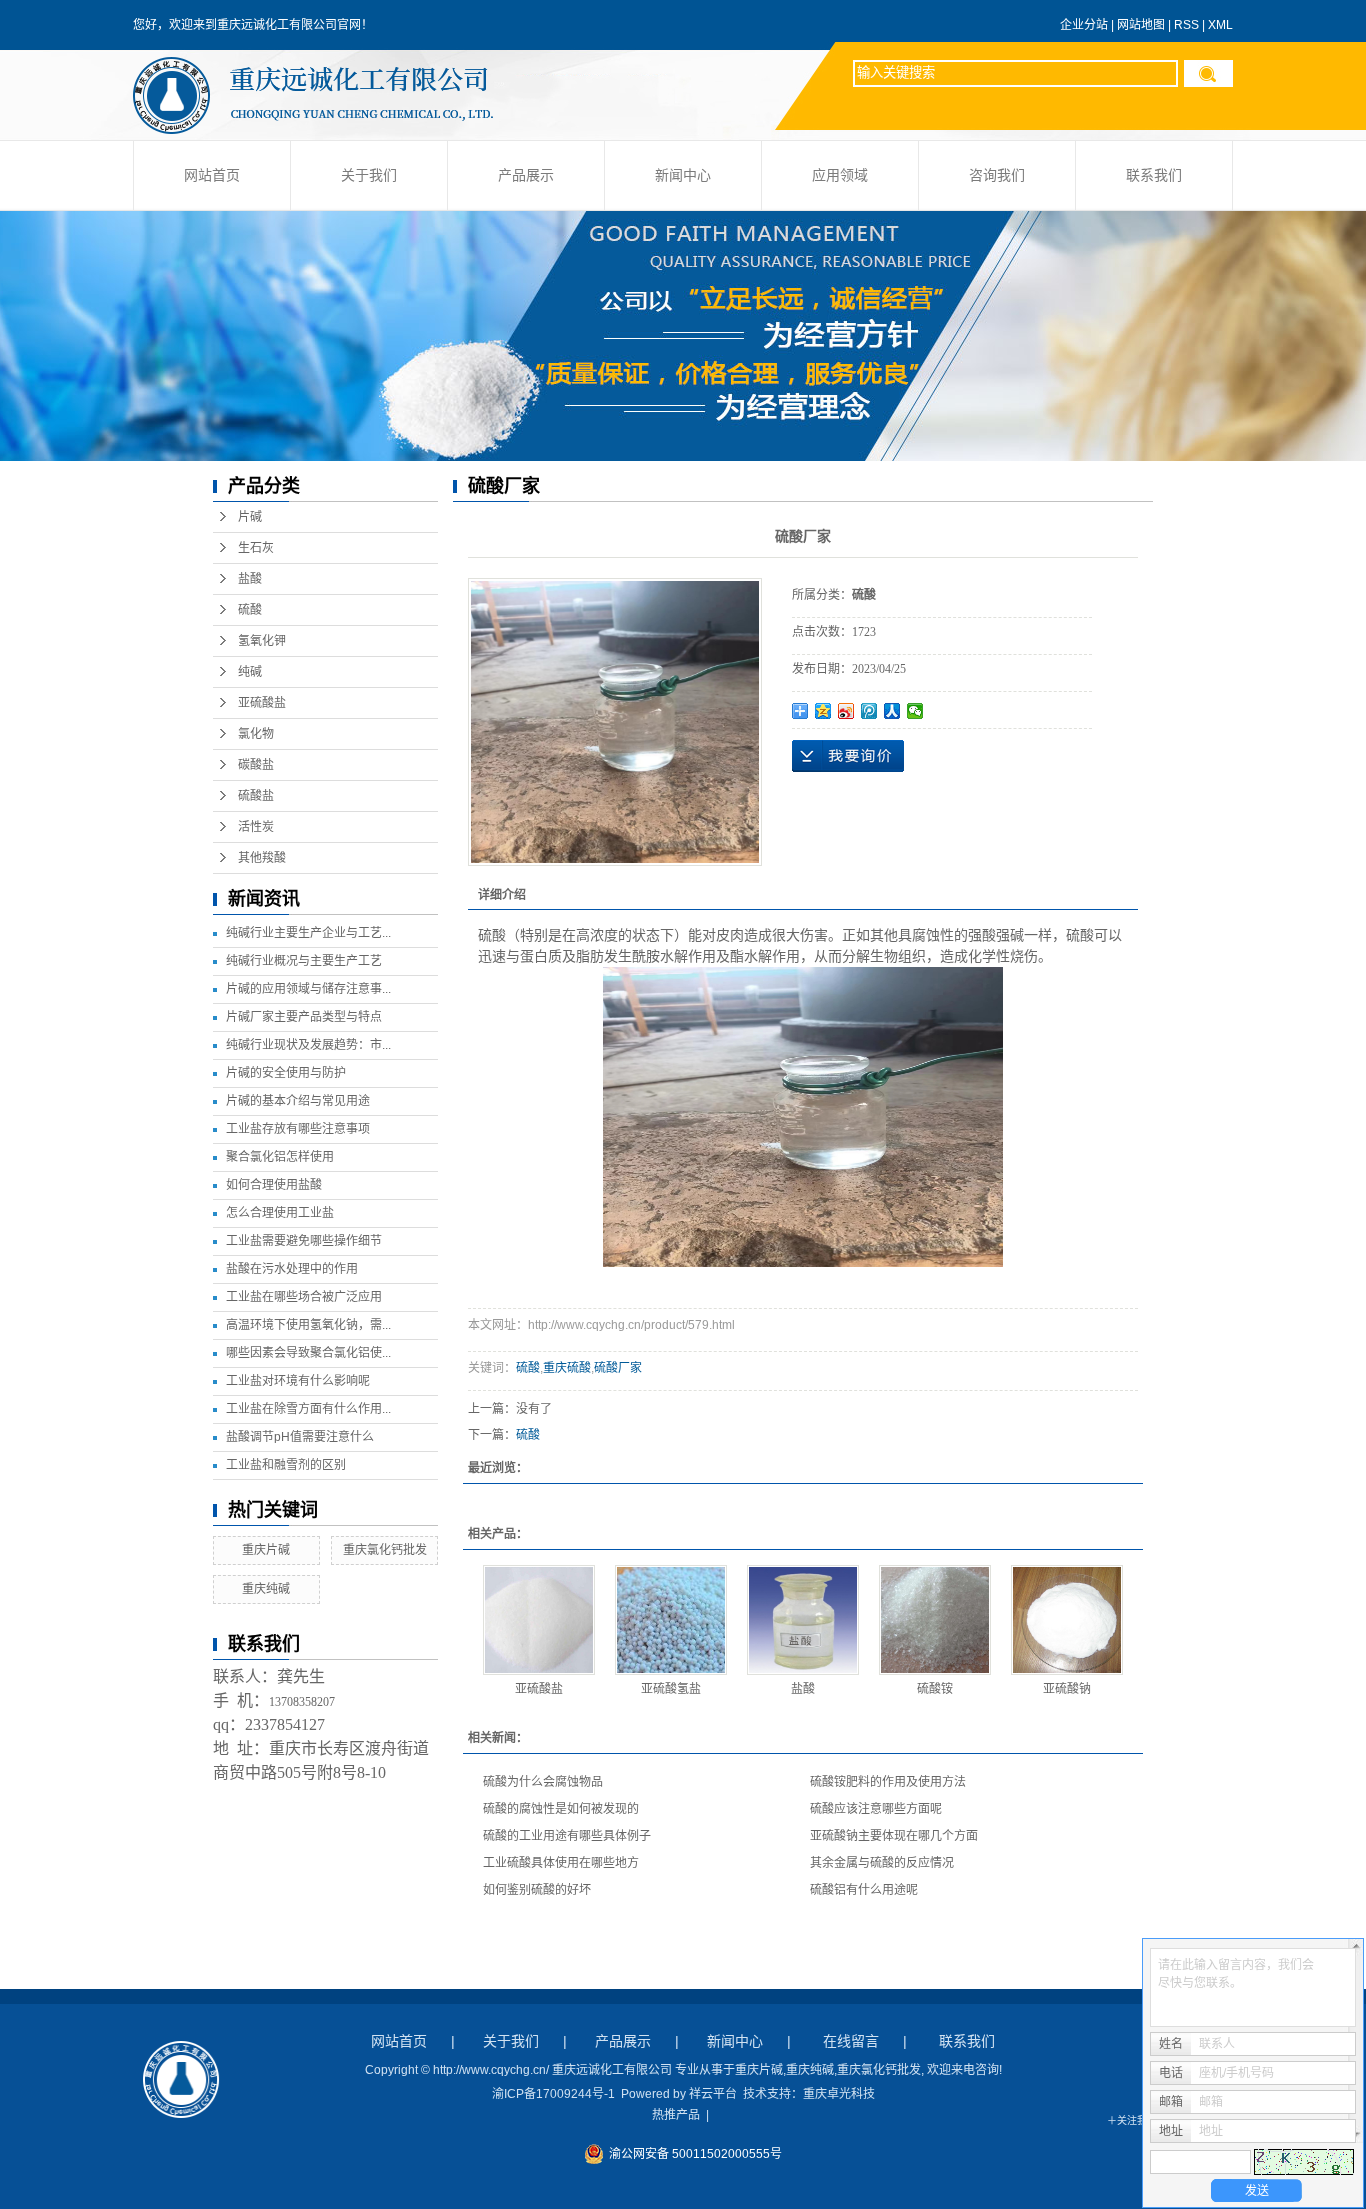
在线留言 (851, 2041)
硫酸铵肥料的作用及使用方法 (888, 1782)
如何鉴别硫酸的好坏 (537, 1890)
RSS (1186, 25)
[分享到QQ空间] (823, 711)
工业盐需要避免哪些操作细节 (304, 1241)
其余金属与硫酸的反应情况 (882, 1863)
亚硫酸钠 (1067, 1689)
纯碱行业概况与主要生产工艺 (304, 961)
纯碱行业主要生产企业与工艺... (308, 933)
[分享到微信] (915, 711)
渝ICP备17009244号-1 (553, 2094)
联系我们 (1154, 175)
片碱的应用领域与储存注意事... (308, 989)
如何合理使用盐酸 (274, 1185)
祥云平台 (713, 2094)
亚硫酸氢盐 (671, 1689)
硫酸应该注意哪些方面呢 (876, 1809)
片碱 (250, 517)
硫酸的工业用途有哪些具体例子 (567, 1836)
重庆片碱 (266, 1550)
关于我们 (369, 175)
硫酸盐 (256, 796)
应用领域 (840, 175)
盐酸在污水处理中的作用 (292, 1269)
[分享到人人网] (892, 711)
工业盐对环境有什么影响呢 (298, 1381)
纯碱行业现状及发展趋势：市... (308, 1045)
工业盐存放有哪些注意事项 (298, 1129)
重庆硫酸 (567, 1368)
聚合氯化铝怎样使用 (280, 1157)
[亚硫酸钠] (1067, 1620)
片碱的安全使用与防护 (286, 1073)
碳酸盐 (256, 765)
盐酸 (250, 579)
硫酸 (250, 610)
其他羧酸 (262, 858)
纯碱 (250, 672)
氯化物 (256, 734)
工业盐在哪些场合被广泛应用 (304, 1297)
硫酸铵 (935, 1689)
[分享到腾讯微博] (869, 711)
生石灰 (256, 548)
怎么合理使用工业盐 (280, 1213)
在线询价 (848, 756)
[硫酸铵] (935, 1620)
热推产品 (676, 2115)
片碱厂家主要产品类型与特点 (304, 1017)
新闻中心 (683, 175)
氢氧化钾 (262, 641)
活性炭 (256, 827)
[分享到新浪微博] (846, 711)
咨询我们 (997, 175)
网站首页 (212, 175)
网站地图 (1141, 25)
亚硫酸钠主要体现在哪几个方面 (894, 1836)
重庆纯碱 (266, 1589)
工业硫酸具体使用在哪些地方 (561, 1863)
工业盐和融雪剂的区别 (286, 1465)
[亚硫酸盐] (539, 1620)
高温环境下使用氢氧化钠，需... (308, 1325)
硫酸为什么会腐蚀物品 (543, 1782)
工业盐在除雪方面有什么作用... (308, 1409)
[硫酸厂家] (615, 722)
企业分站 (1084, 25)
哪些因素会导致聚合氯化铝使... (308, 1353)
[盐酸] (803, 1620)
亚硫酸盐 (262, 703)
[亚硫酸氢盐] (671, 1620)
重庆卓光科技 (839, 2094)
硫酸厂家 (618, 1368)
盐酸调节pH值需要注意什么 (300, 1437)
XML (1220, 25)
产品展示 (526, 175)
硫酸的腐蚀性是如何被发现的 (561, 1809)
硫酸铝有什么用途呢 (864, 1890)
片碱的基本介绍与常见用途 (298, 1101)
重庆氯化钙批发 (385, 1550)
